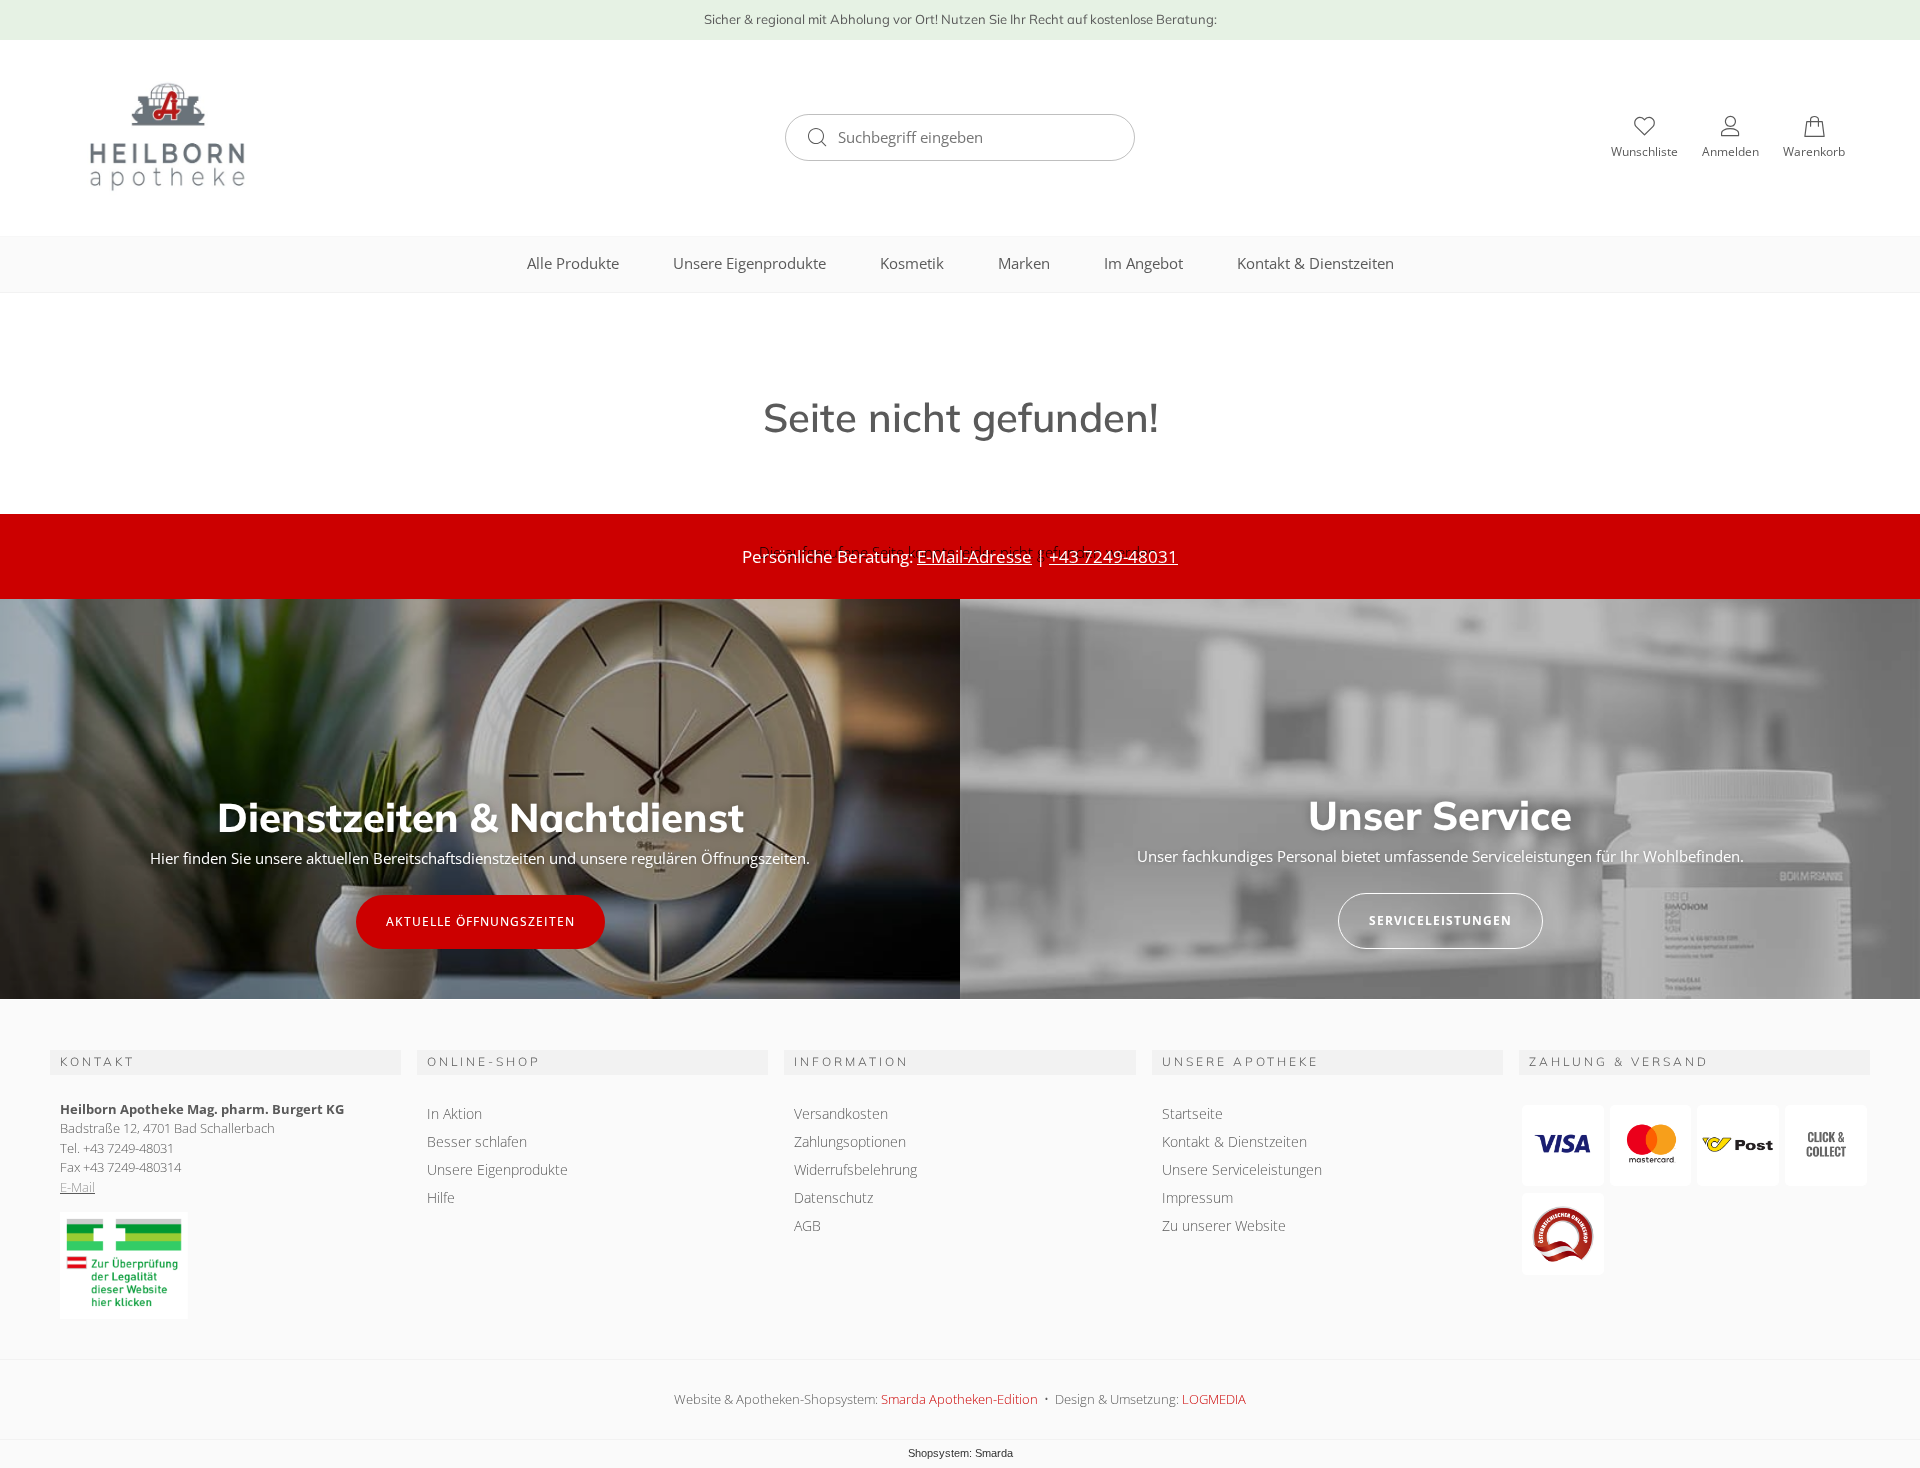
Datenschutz (833, 1197)
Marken (1024, 263)
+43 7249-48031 (1113, 556)
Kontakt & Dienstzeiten (1315, 263)
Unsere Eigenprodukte (749, 263)
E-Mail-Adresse (974, 556)
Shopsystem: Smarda (960, 1453)
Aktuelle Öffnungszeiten (480, 921)
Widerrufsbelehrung (855, 1169)
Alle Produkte (573, 263)
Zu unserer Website (1224, 1225)
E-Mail (77, 1187)
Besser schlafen (477, 1141)
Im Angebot (1143, 263)
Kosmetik (912, 263)
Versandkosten (841, 1113)
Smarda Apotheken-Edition (959, 1399)
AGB (807, 1225)
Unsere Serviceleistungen (1242, 1169)
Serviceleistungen (1440, 920)
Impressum (1197, 1197)
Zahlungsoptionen (850, 1141)
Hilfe (441, 1197)
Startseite (1192, 1113)
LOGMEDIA (1214, 1399)
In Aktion (454, 1113)
